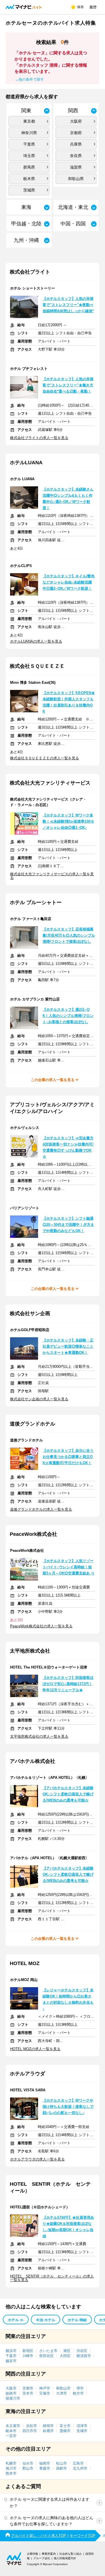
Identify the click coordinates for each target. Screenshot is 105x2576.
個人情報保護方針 (65, 2558)
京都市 (28, 2388)
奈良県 (76, 156)
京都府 (76, 133)
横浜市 (11, 2351)
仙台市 (28, 2463)
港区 (67, 2351)
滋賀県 (76, 167)
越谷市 (11, 2361)
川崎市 (28, 2356)
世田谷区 (46, 2356)
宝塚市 (45, 2393)
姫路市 (11, 2393)
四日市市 (30, 2431)
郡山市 (28, 2468)
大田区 (65, 2356)
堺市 (80, 2388)
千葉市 (11, 2356)
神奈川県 (29, 133)
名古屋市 (13, 2426)
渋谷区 (82, 2351)
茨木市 (28, 2393)
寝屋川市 (13, 2398)
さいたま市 (48, 2351)
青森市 (45, 2468)
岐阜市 (11, 2431)
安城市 (82, 2431)
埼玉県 (29, 156)
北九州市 (80, 2468)
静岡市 (48, 2426)
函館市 (61, 2468)
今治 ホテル (46, 2320)
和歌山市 (63, 2388)
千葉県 (29, 144)
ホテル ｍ (16, 2320)
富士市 (65, 2426)
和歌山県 (76, 179)
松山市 (61, 2463)
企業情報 (32, 2554)
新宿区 (28, 2351)
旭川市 (11, 2468)
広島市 (78, 2463)
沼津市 (82, 2426)
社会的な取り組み (71, 2554)
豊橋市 (65, 2431)
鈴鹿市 (48, 2431)
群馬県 (29, 167)
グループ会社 (42, 2558)
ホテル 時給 (77, 2320)
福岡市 (45, 2463)
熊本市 (11, 2473)
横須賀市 (84, 2356)
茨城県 (29, 190)
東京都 (29, 121)
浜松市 (32, 2426)
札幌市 (11, 2463)
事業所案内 (49, 2554)
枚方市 (78, 2393)
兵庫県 (76, 144)
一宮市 (11, 2436)
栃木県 (29, 179)
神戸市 (45, 2388)
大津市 (61, 2393)
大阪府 (76, 121)
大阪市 (11, 2388)
